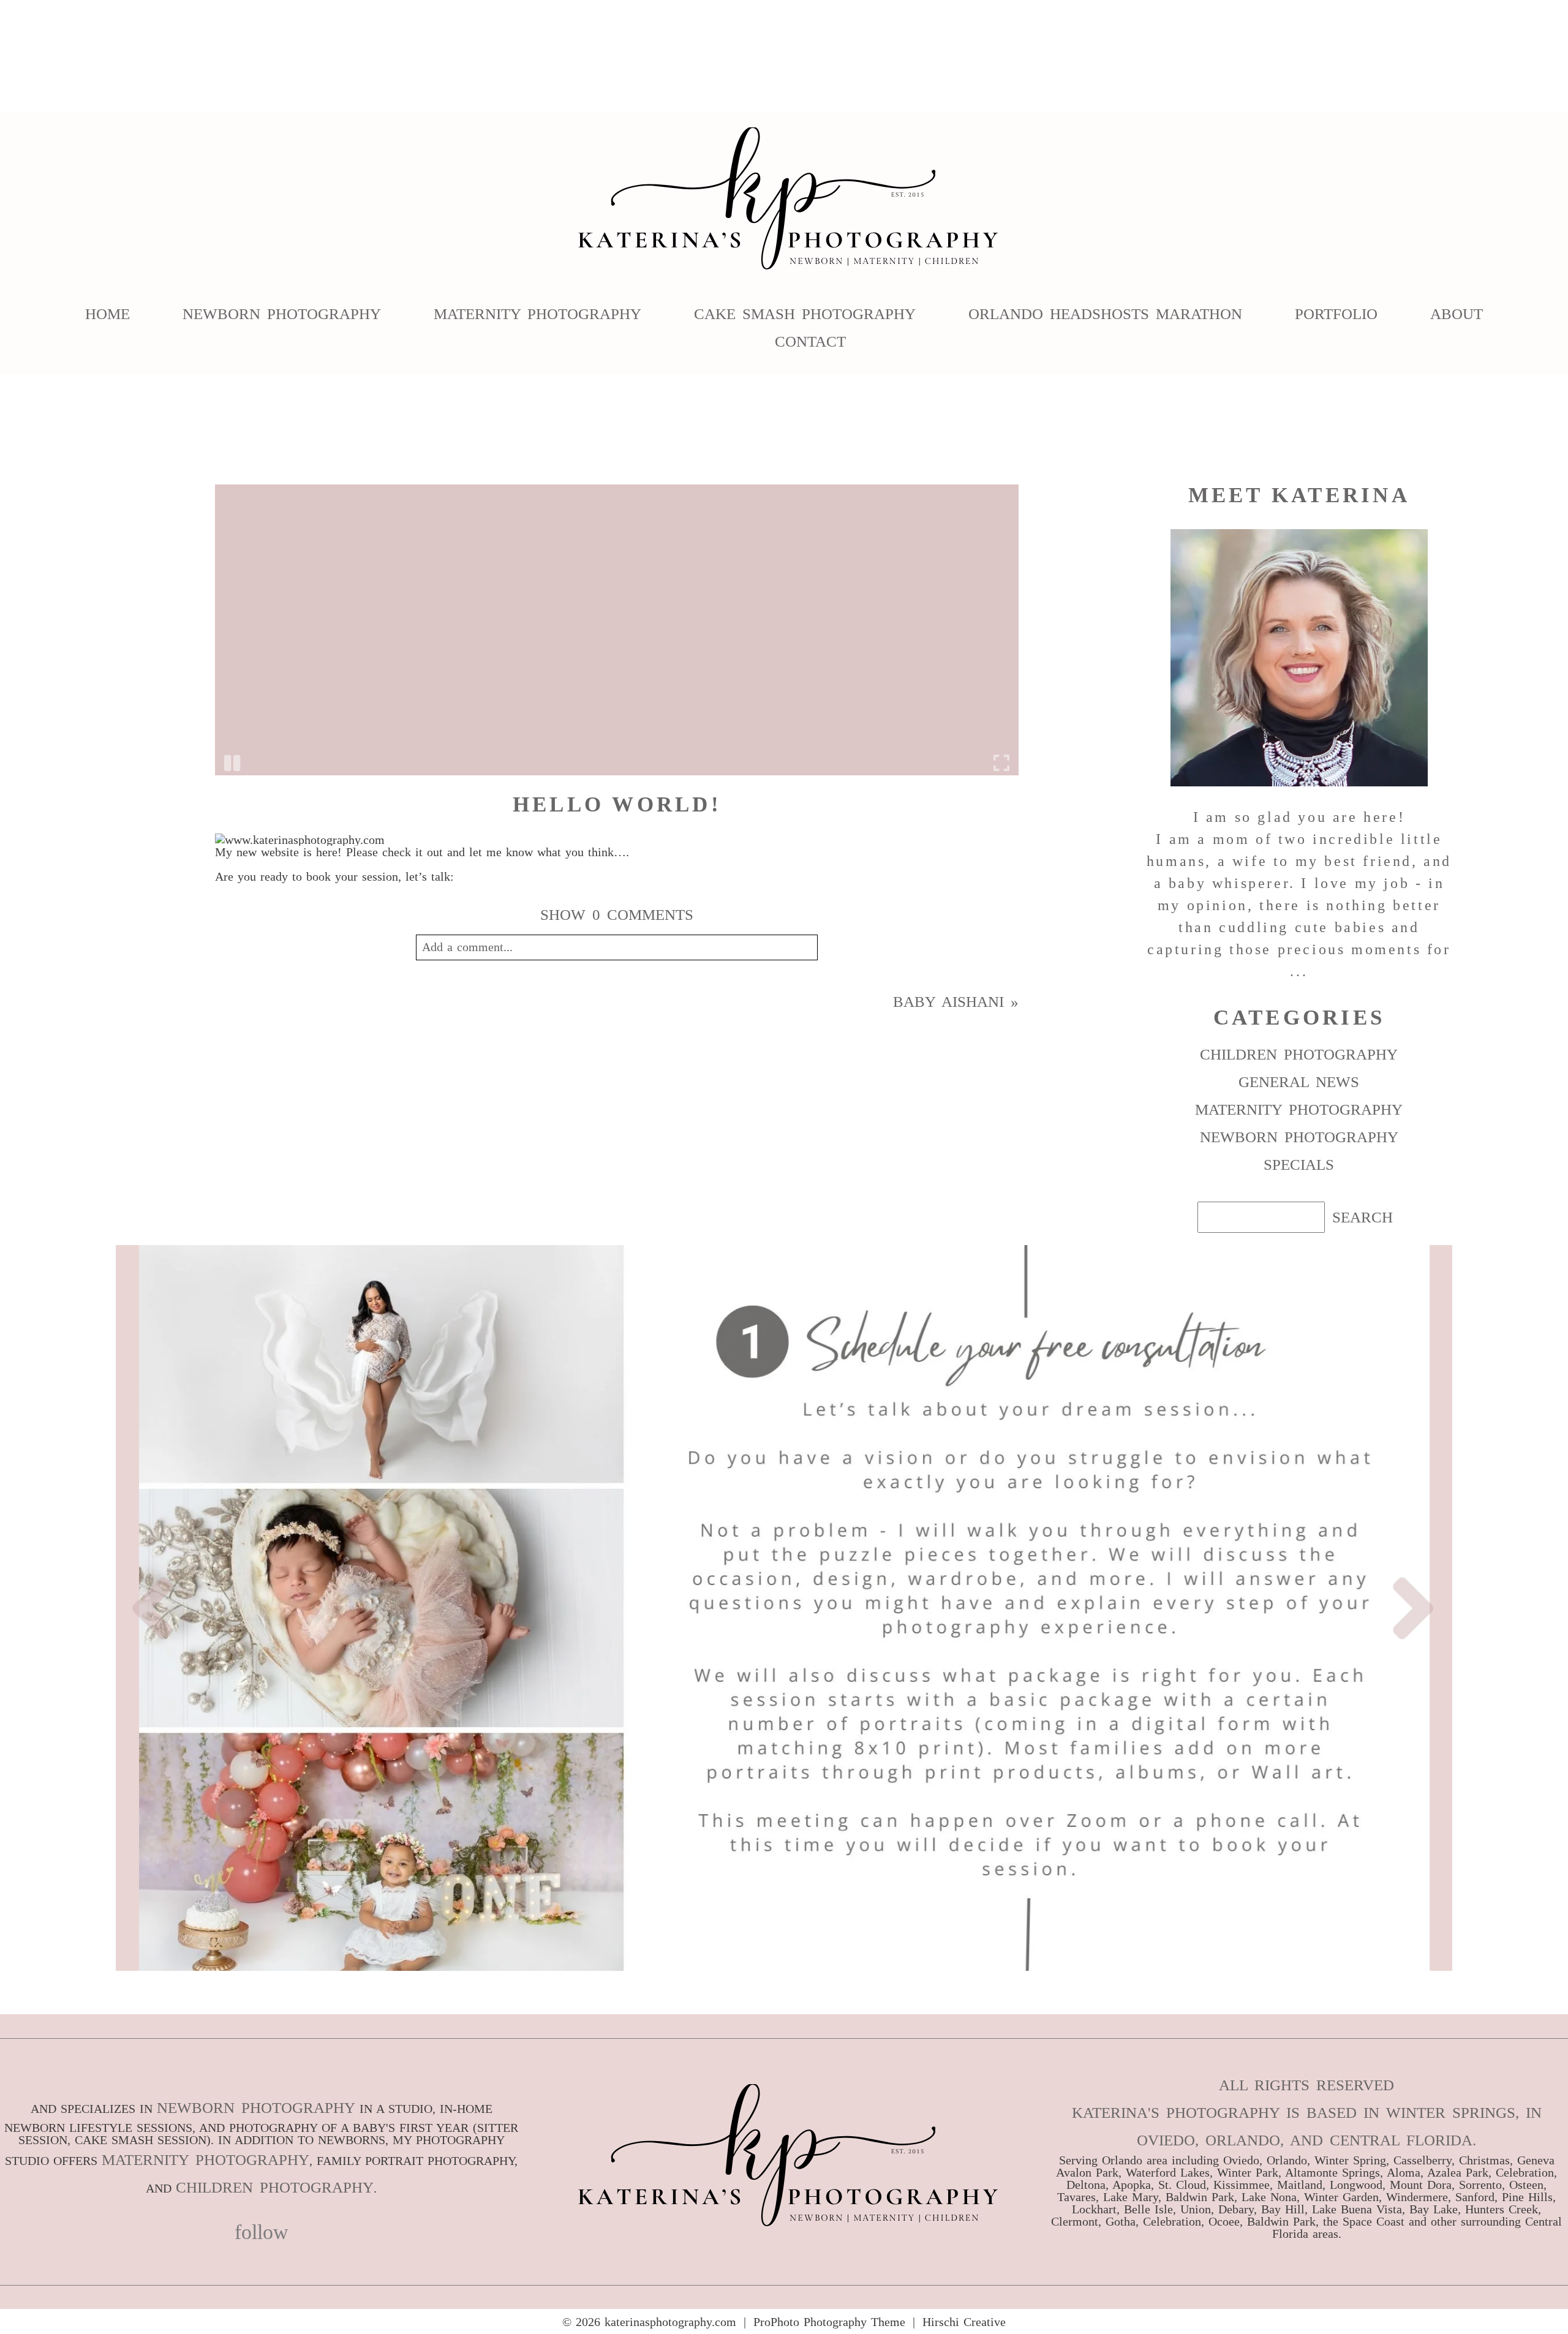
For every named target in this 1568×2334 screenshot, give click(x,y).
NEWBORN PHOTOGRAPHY (256, 2108)
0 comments (617, 915)
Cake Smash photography (805, 313)
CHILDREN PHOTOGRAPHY (275, 2187)
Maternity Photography (537, 313)
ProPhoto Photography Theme (829, 2322)
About (1457, 313)
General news (1299, 1082)
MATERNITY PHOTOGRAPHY (205, 2160)
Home (107, 313)
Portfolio (1336, 313)
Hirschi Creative (964, 2322)
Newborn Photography (282, 313)
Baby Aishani (948, 1002)
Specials (1299, 1165)
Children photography (1299, 1054)
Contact (810, 341)
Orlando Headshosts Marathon (1105, 313)
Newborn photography (1299, 1137)
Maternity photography (1299, 1109)
